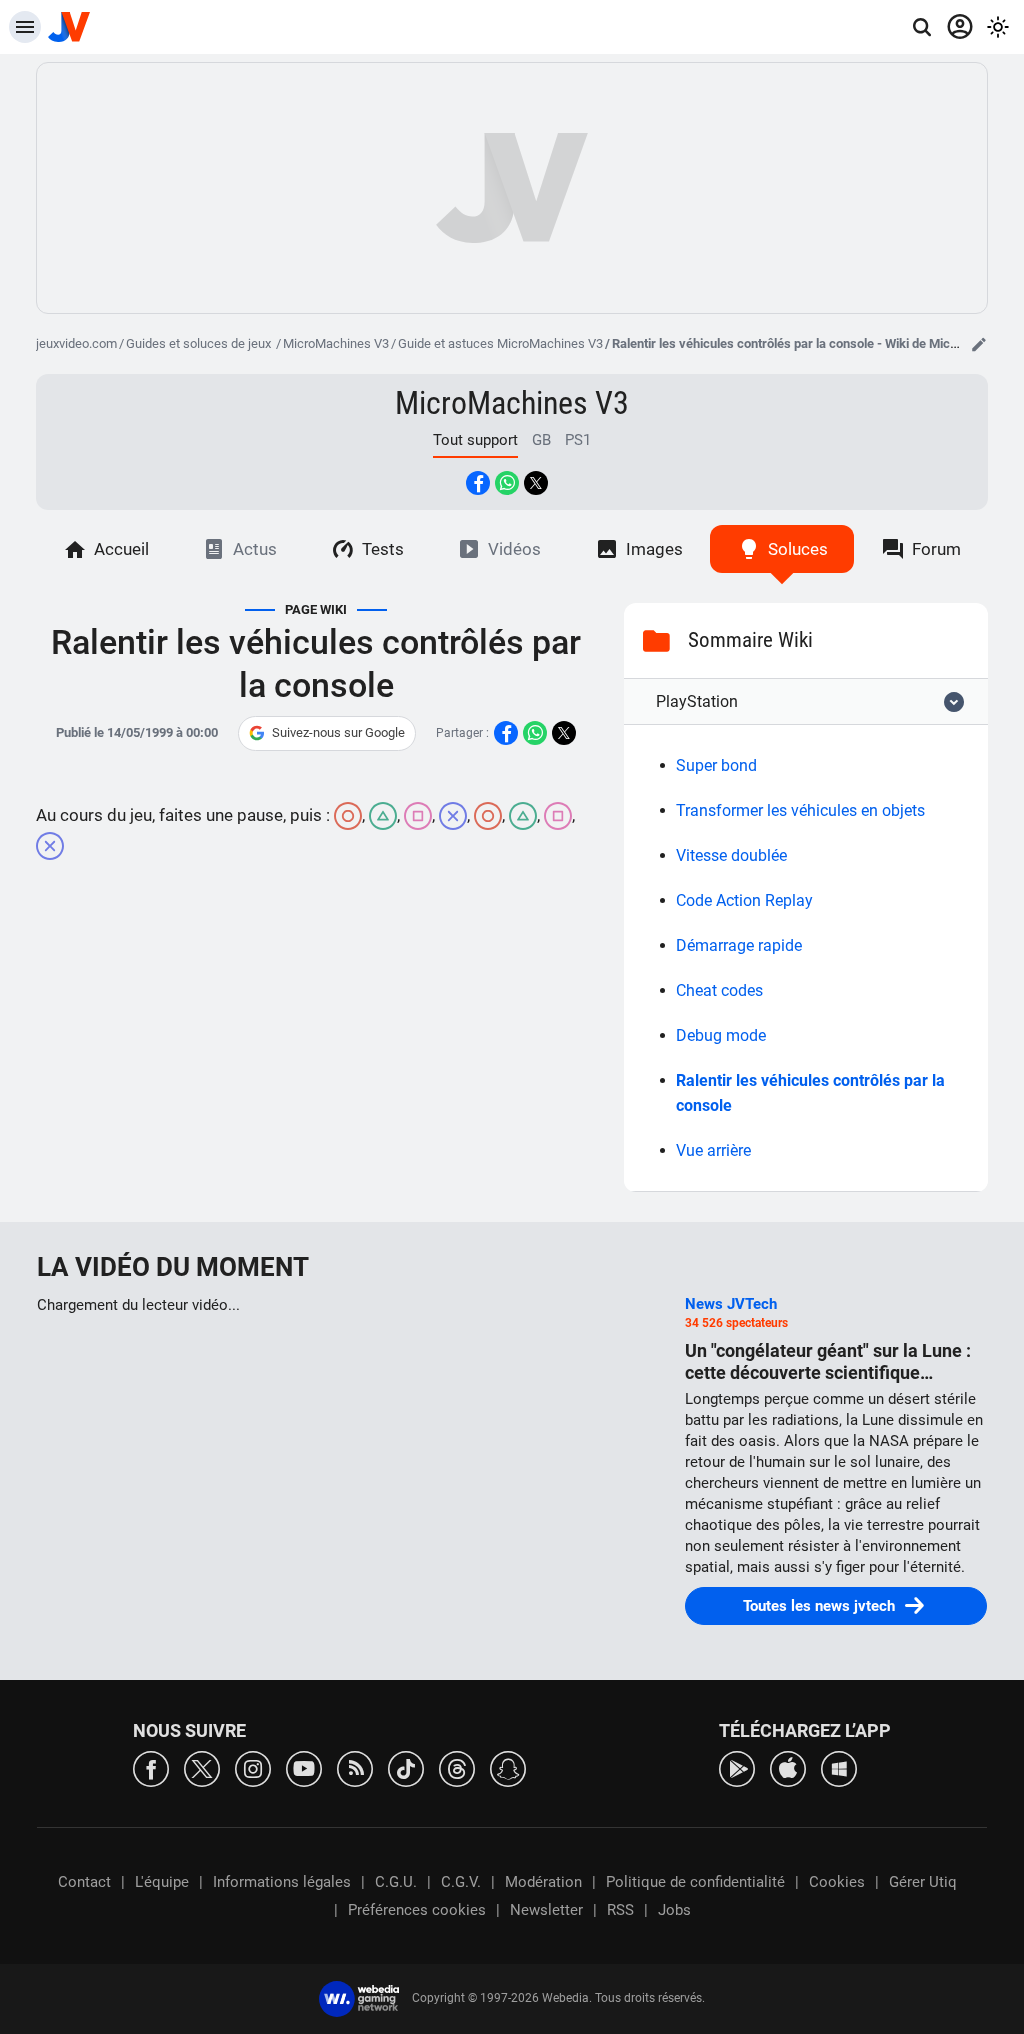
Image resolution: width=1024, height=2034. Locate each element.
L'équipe (162, 1882)
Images (654, 549)
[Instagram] (253, 1767)
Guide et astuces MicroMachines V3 (500, 343)
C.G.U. (396, 1882)
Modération (543, 1882)
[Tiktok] (406, 1767)
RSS (620, 1910)
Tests (383, 549)
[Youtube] (304, 1767)
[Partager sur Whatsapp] (507, 483)
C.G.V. (461, 1882)
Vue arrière (713, 1150)
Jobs (674, 1910)
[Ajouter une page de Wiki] (979, 344)
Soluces (798, 549)
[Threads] (457, 1767)
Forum (936, 549)
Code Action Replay (744, 900)
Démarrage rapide (739, 945)
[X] (202, 1767)
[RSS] (355, 1767)
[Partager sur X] (536, 483)
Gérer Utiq (923, 1882)
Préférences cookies (417, 1910)
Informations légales (282, 1882)
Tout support (475, 440)
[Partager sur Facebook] (478, 483)
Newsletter (546, 1910)
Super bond (716, 765)
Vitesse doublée (731, 855)
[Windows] (839, 1767)
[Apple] (788, 1767)
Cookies (837, 1882)
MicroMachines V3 (336, 343)
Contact (84, 1882)
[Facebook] (151, 1767)
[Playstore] (737, 1767)
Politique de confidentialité (695, 1882)
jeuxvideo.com (76, 343)
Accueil (121, 549)
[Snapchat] (508, 1767)
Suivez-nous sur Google (338, 732)
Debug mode (721, 1035)
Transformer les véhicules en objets (800, 810)
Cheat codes (719, 990)
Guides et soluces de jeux (200, 343)
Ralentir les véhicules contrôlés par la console (810, 1093)
